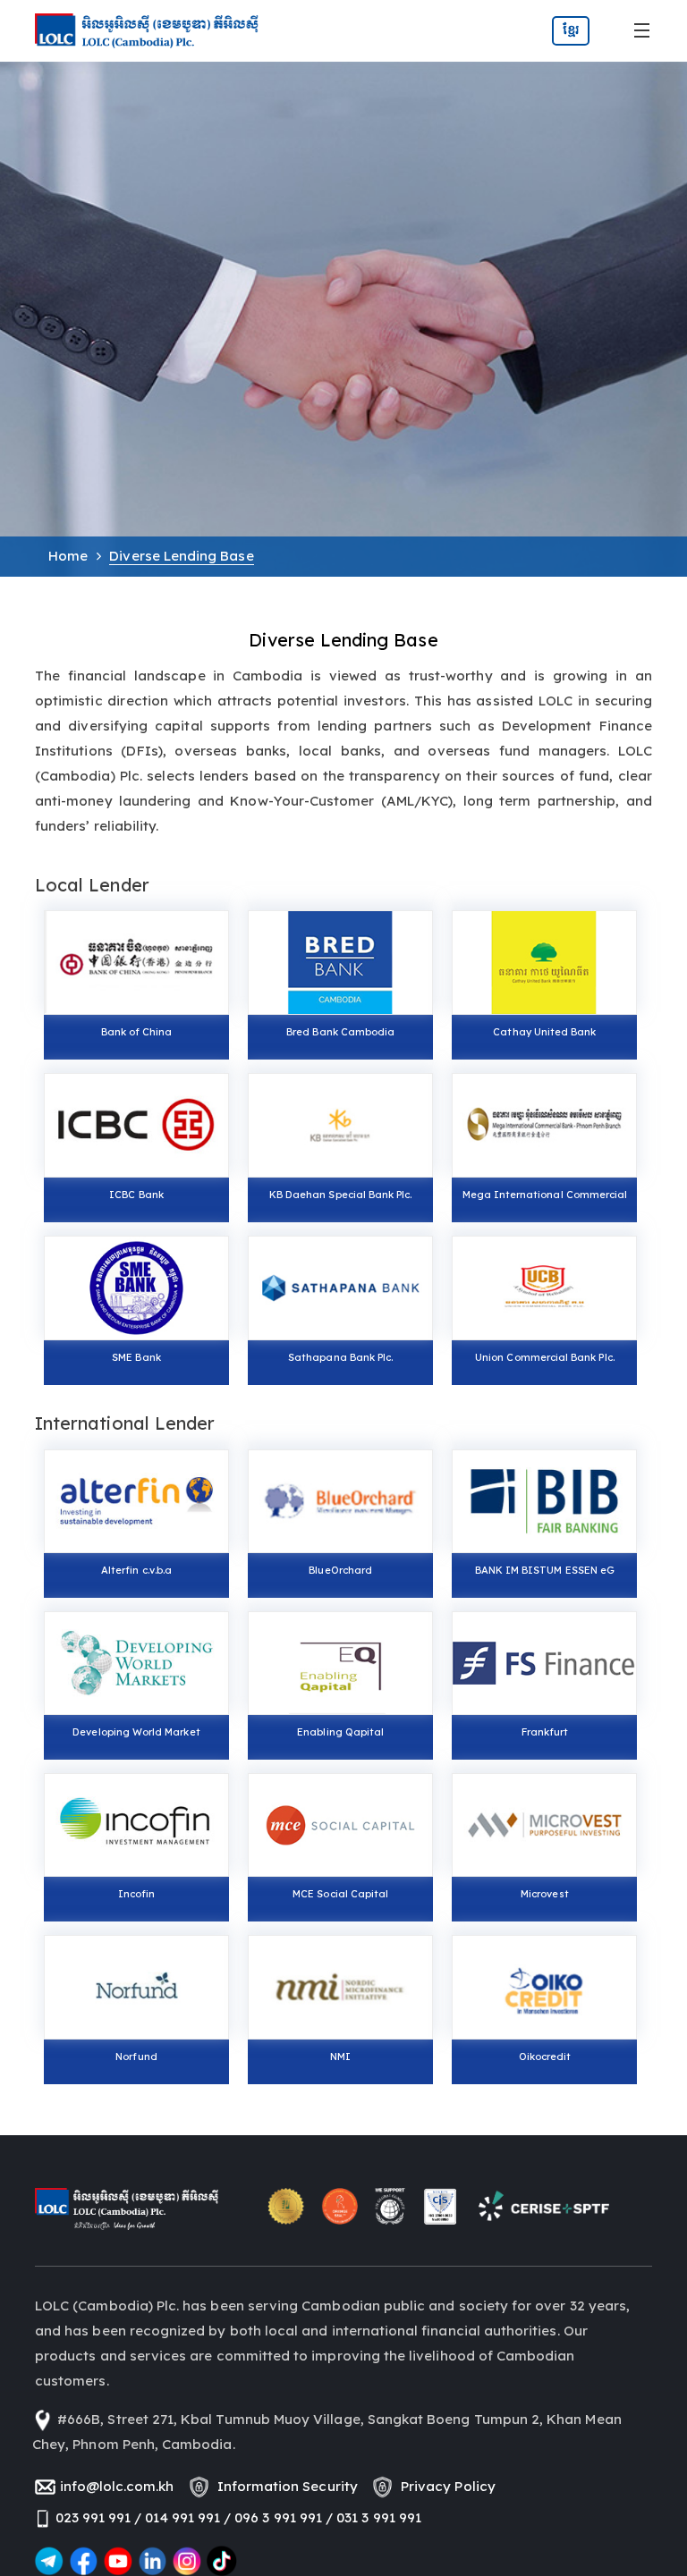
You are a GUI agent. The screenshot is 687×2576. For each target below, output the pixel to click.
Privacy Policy (445, 2486)
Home (68, 556)
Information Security (284, 2486)
